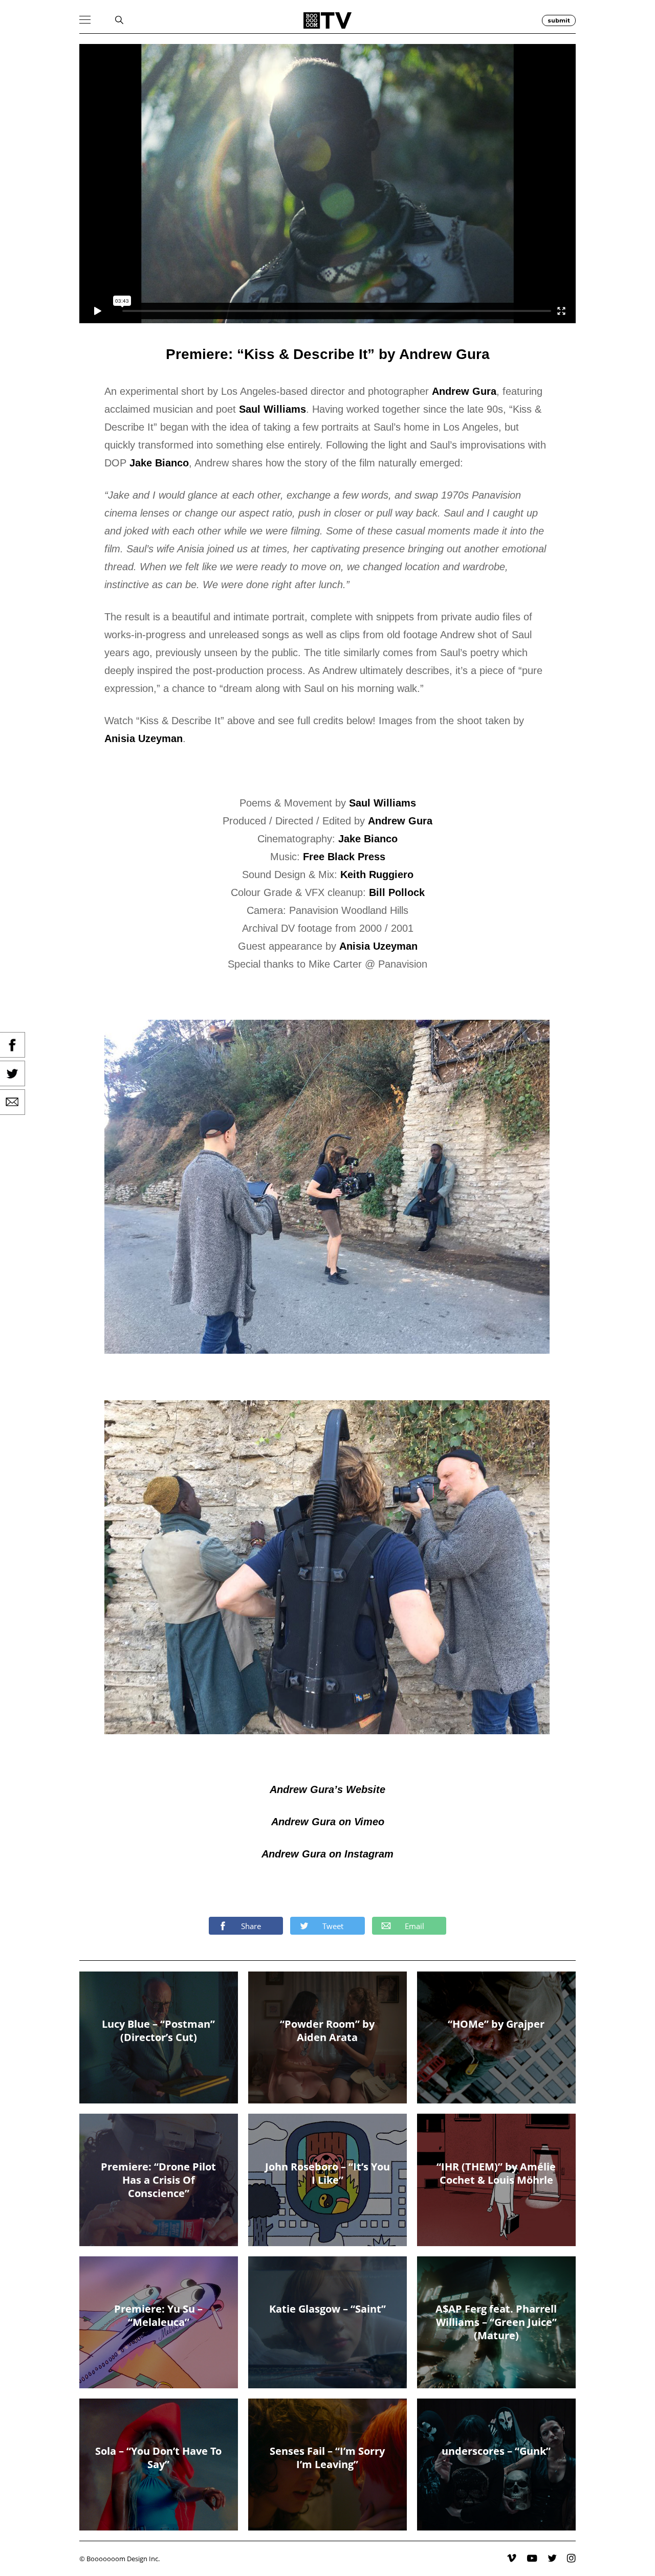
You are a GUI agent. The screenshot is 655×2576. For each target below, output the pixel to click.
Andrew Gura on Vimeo (328, 1822)
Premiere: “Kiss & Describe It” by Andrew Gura (328, 354)
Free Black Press (344, 857)
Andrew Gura (464, 391)
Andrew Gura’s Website (327, 1789)
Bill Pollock (397, 892)
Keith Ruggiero (377, 875)
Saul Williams (272, 409)
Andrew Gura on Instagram (327, 1854)
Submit (559, 20)
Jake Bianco (159, 463)
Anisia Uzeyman (144, 738)
